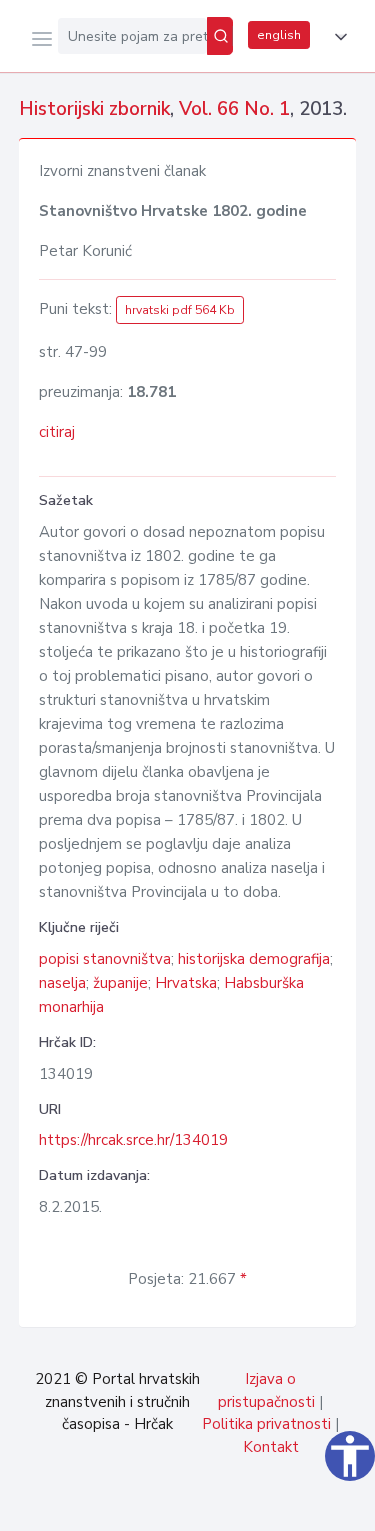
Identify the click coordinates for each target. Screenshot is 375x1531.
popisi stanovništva (105, 959)
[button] (337, 37)
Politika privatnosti (266, 1424)
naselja (62, 983)
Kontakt (271, 1447)
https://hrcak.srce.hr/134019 (133, 1140)
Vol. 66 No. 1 (234, 109)
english (279, 35)
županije (120, 983)
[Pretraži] (220, 36)
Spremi (211, 1505)
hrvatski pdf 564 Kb (180, 310)
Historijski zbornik (94, 109)
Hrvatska (186, 983)
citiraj (57, 432)
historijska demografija (254, 959)
